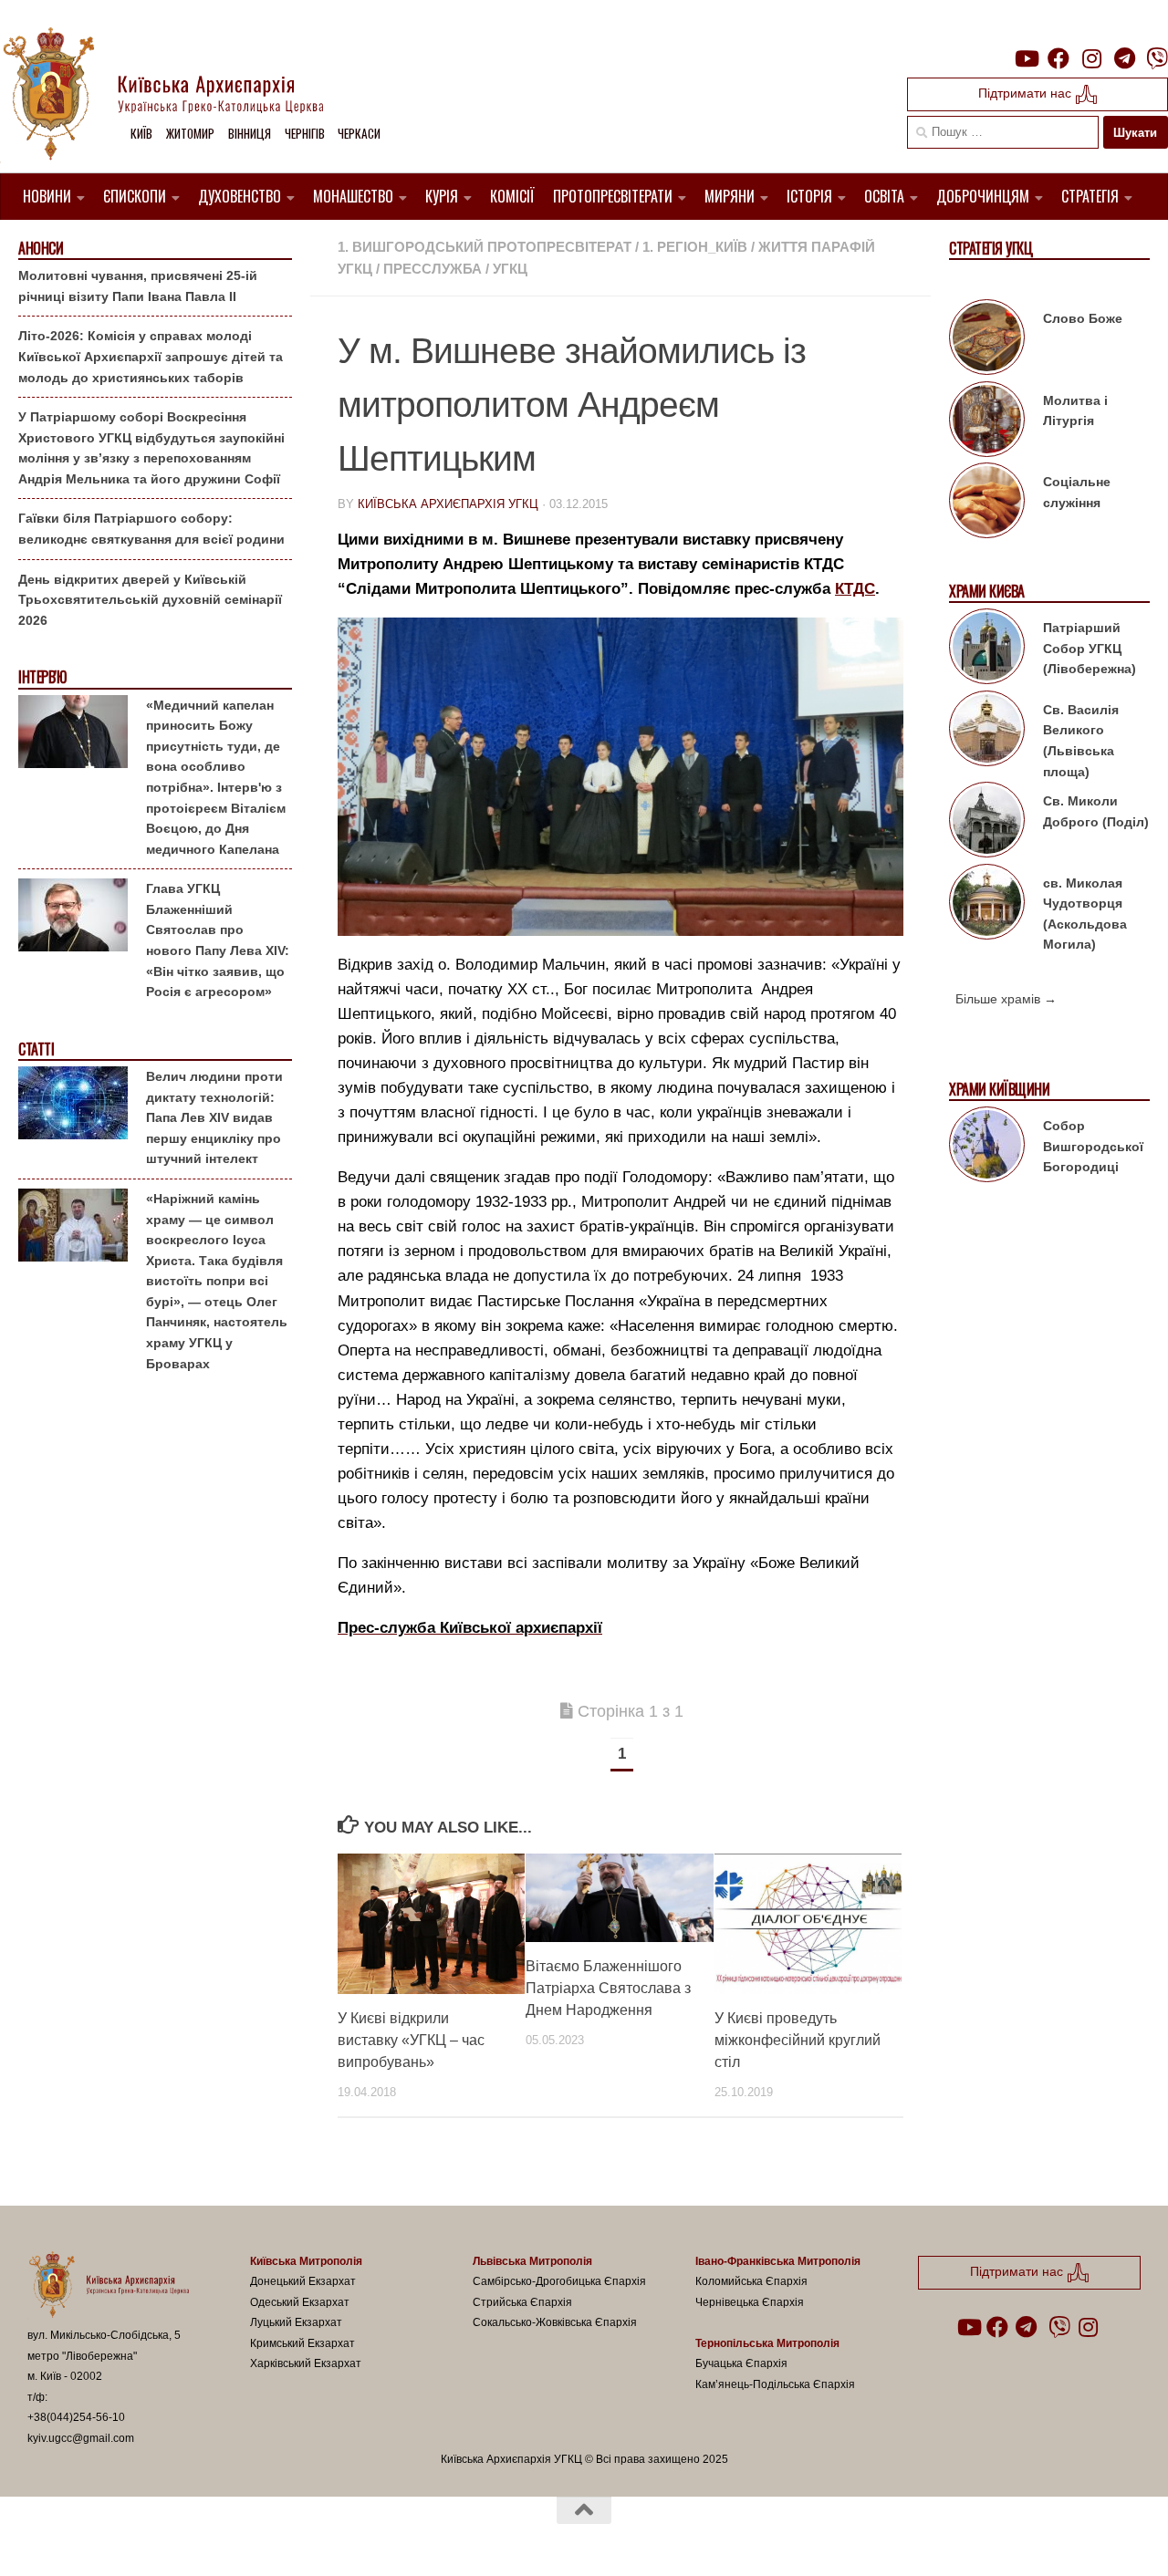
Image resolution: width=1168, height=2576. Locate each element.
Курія (442, 196)
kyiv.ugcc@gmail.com (81, 2438)
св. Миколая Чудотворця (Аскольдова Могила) (1085, 914)
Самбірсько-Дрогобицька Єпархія (559, 2281)
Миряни (730, 196)
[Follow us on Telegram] (1124, 58)
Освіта (884, 196)
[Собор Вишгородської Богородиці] (987, 1148)
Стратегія (1090, 196)
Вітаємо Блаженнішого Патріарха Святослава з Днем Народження (608, 1988)
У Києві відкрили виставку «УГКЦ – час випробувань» (411, 2040)
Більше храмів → (1006, 999)
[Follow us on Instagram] (1091, 58)
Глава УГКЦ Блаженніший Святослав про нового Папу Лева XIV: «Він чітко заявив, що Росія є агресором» (218, 940)
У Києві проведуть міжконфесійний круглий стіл (798, 2040)
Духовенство (240, 196)
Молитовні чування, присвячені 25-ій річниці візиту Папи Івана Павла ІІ (138, 286)
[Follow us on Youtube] (1026, 58)
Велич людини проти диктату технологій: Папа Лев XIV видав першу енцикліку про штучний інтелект (214, 1117)
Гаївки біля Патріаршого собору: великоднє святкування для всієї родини (151, 529)
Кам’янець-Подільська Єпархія (775, 2384)
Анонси (41, 249)
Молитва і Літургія (1075, 411)
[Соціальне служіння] (987, 504)
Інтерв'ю (42, 677)
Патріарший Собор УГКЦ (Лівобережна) (1090, 648)
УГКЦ (510, 269)
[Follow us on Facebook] (1058, 58)
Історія (809, 196)
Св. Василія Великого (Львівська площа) (1081, 741)
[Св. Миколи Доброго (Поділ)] (987, 823)
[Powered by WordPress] (95, 2539)
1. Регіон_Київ (695, 247)
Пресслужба (433, 269)
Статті (36, 1049)
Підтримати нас (1027, 93)
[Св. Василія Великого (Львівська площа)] (987, 732)
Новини (47, 196)
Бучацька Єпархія (741, 2363)
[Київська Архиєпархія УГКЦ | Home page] (178, 96)
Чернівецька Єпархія (750, 2302)
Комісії (512, 196)
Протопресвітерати (613, 196)
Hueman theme (240, 2539)
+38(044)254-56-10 (76, 2417)
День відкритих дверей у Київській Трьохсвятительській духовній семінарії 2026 (150, 600)
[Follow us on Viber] (1157, 58)
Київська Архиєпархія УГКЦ (448, 504)
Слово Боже (1083, 318)
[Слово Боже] (987, 340)
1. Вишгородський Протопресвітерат (485, 247)
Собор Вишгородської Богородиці (1093, 1146)
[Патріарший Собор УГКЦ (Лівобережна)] (987, 649)
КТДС (855, 589)
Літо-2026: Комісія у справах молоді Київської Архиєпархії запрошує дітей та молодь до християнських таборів (151, 356)
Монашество (353, 196)
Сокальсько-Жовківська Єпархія (555, 2322)
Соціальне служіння (1077, 492)
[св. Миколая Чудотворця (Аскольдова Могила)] (987, 905)
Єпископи (135, 196)
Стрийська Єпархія (522, 2302)
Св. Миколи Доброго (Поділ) (1096, 811)
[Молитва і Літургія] (987, 422)
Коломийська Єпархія (751, 2281)
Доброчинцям (983, 196)
